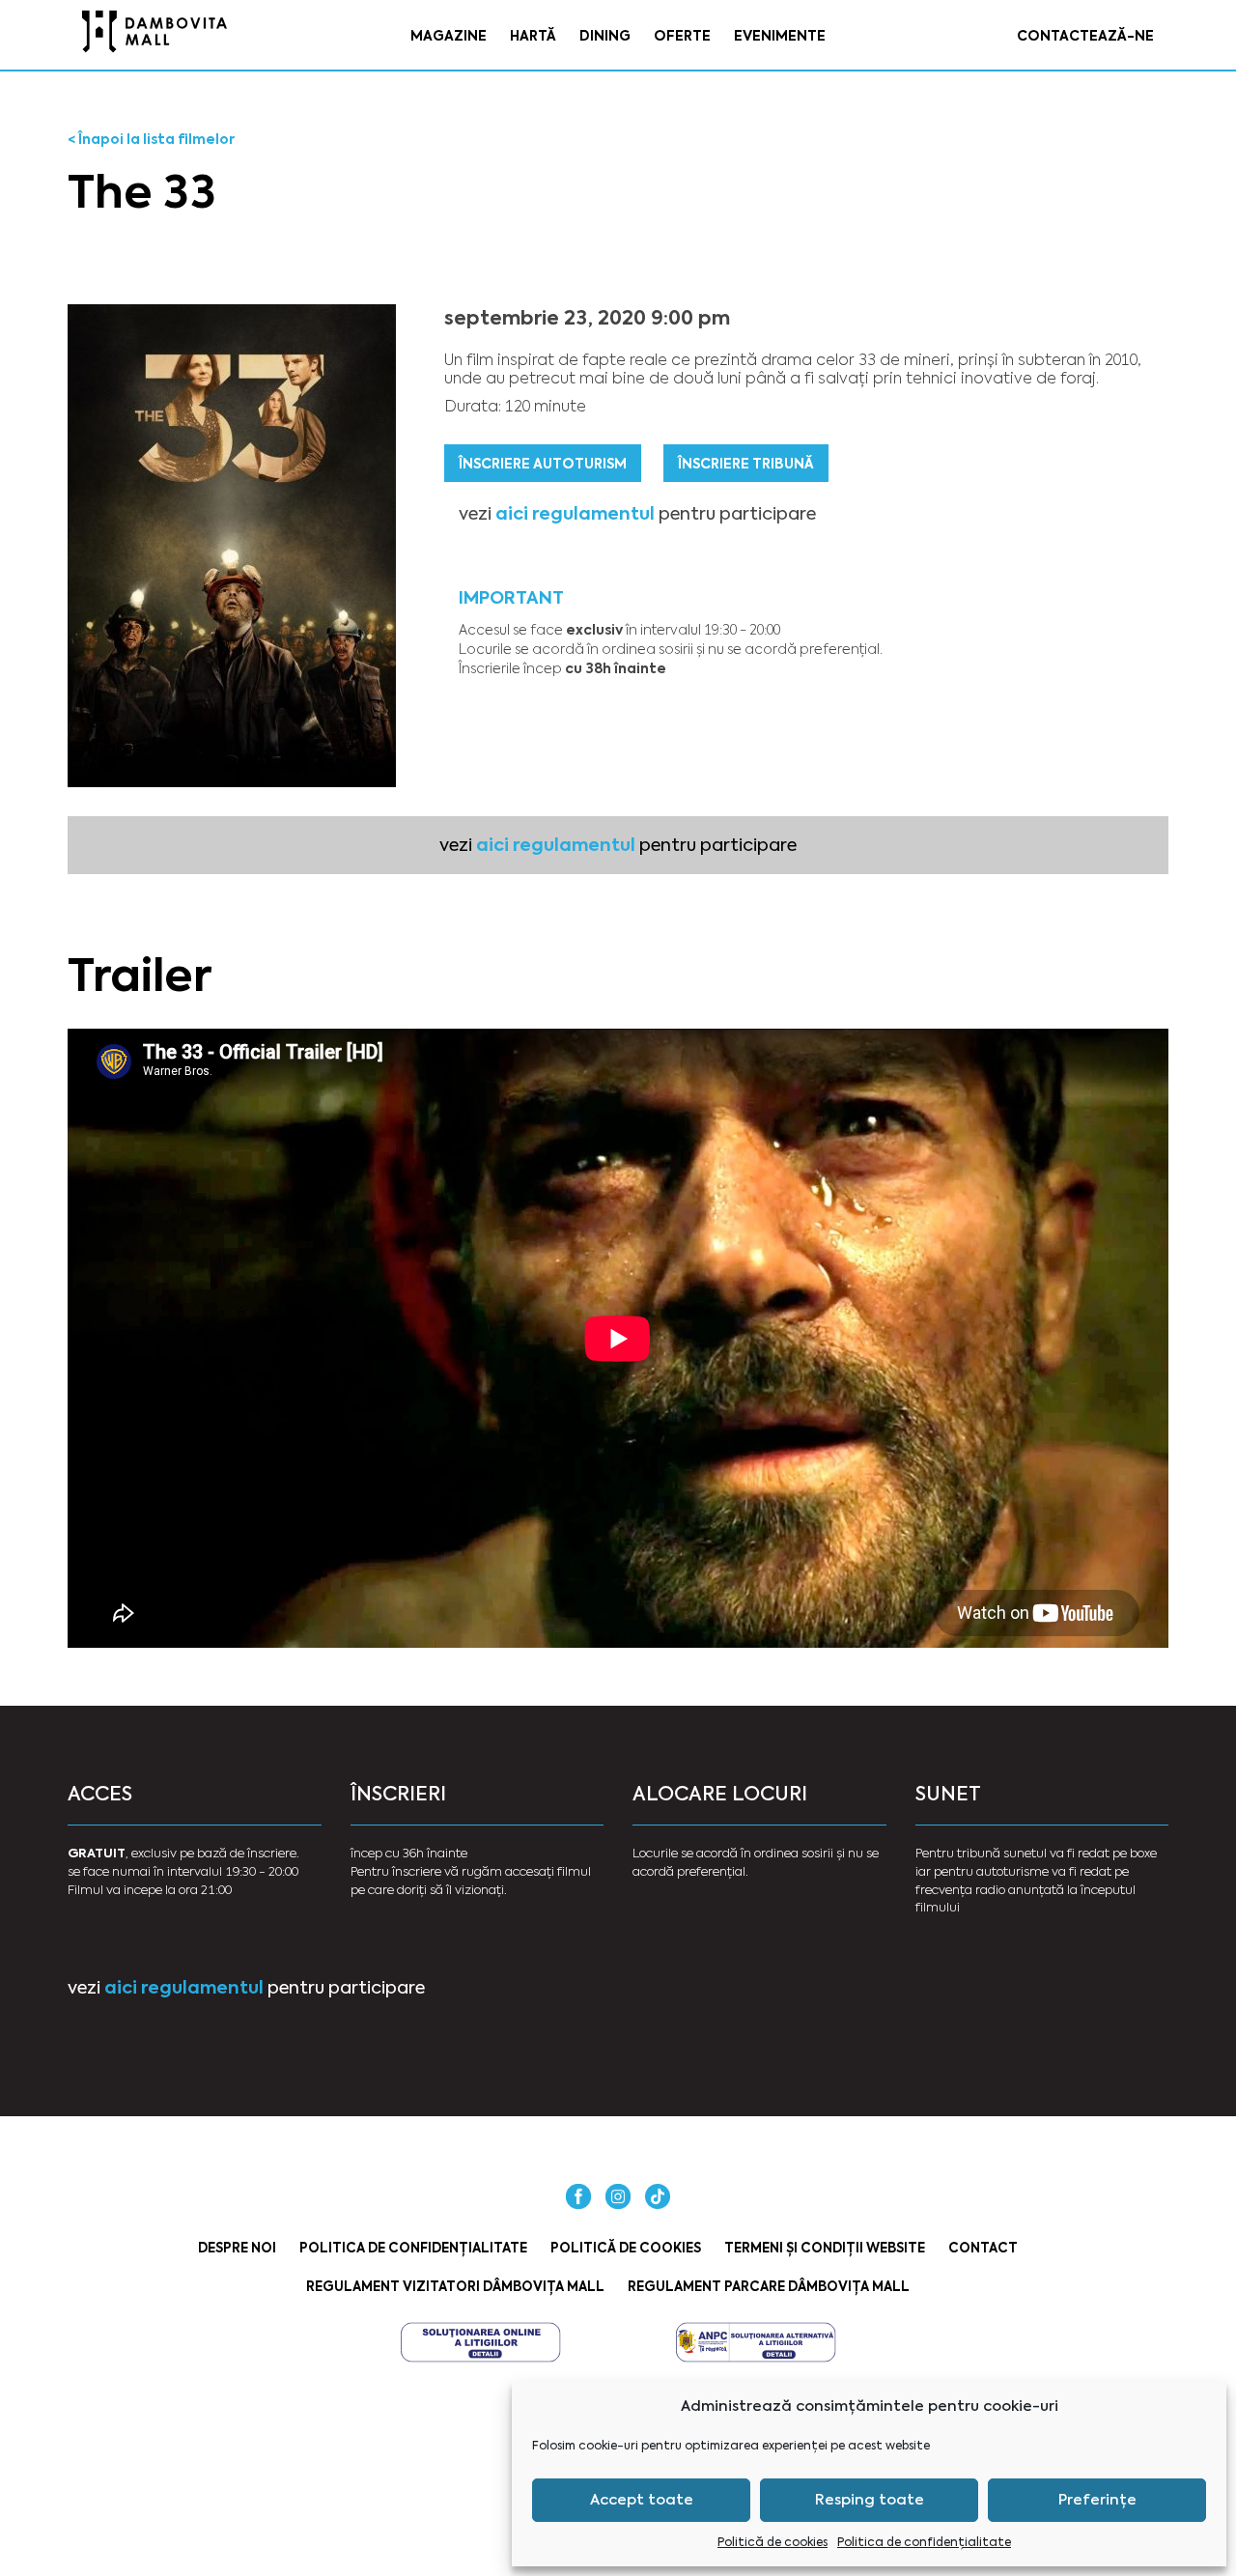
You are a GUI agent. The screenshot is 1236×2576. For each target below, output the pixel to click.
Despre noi (237, 2248)
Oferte (682, 36)
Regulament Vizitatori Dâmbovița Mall (455, 2287)
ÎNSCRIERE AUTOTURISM (543, 464)
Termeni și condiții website (825, 2248)
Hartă (533, 36)
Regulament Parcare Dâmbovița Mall (769, 2287)
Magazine (449, 36)
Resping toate (870, 2500)
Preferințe (1097, 2500)
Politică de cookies (772, 2542)
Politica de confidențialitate (924, 2542)
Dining (605, 36)
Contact (983, 2248)
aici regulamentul (575, 513)
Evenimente (780, 36)
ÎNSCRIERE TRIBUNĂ (746, 464)
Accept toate (642, 2500)
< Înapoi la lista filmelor (151, 139)
